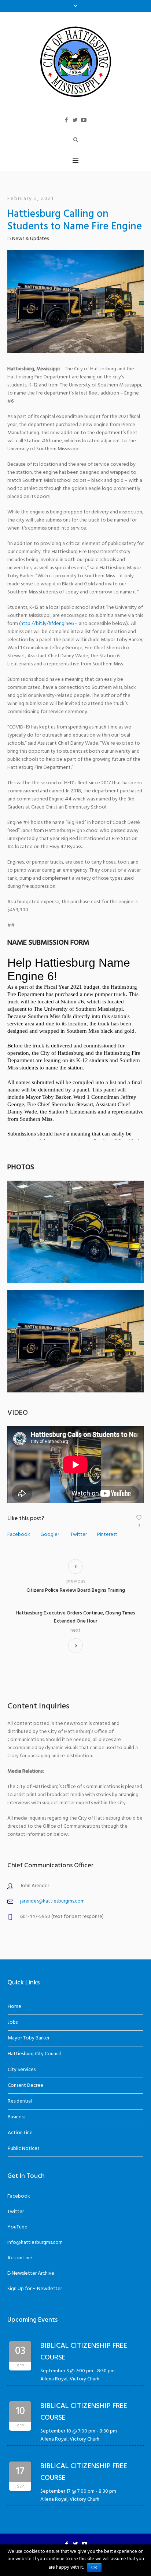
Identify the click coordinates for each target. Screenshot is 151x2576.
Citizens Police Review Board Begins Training (76, 1590)
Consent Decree (25, 2085)
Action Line (20, 2133)
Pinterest (107, 1535)
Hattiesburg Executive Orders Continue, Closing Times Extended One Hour (75, 1617)
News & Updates (30, 239)
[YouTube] (84, 120)
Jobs (13, 2022)
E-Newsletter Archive (31, 2273)
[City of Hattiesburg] (75, 61)
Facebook (19, 1535)
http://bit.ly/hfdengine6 (47, 624)
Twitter (79, 1535)
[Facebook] (66, 120)
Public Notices (23, 2149)
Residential (20, 2101)
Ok (94, 2568)
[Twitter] (75, 120)
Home (14, 2007)
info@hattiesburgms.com (35, 2243)
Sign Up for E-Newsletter (35, 2289)
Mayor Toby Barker (29, 2038)
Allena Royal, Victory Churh (70, 2379)
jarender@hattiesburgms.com (52, 1901)
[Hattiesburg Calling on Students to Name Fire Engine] (75, 301)
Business (16, 2117)
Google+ (50, 1535)
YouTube (17, 2227)
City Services (22, 2070)
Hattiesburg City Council (34, 2054)
